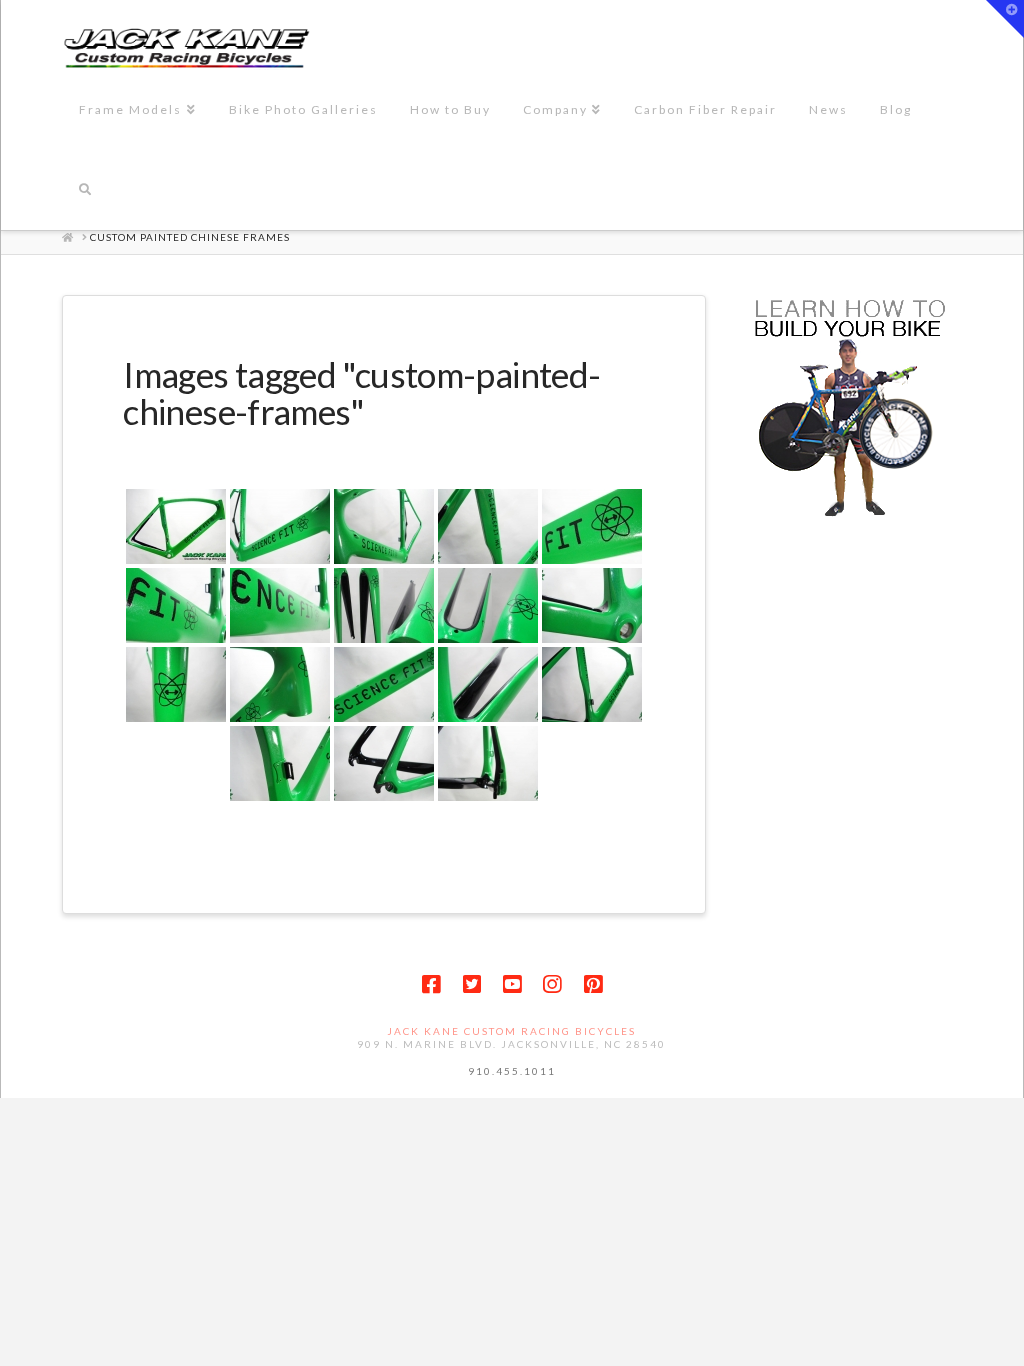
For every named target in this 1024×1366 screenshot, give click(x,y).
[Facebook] (431, 984)
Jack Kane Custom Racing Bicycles (511, 1031)
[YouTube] (512, 984)
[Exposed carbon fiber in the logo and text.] (592, 526)
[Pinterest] (593, 984)
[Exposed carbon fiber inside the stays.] (488, 684)
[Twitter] (472, 984)
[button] (1005, 19)
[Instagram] (552, 984)
